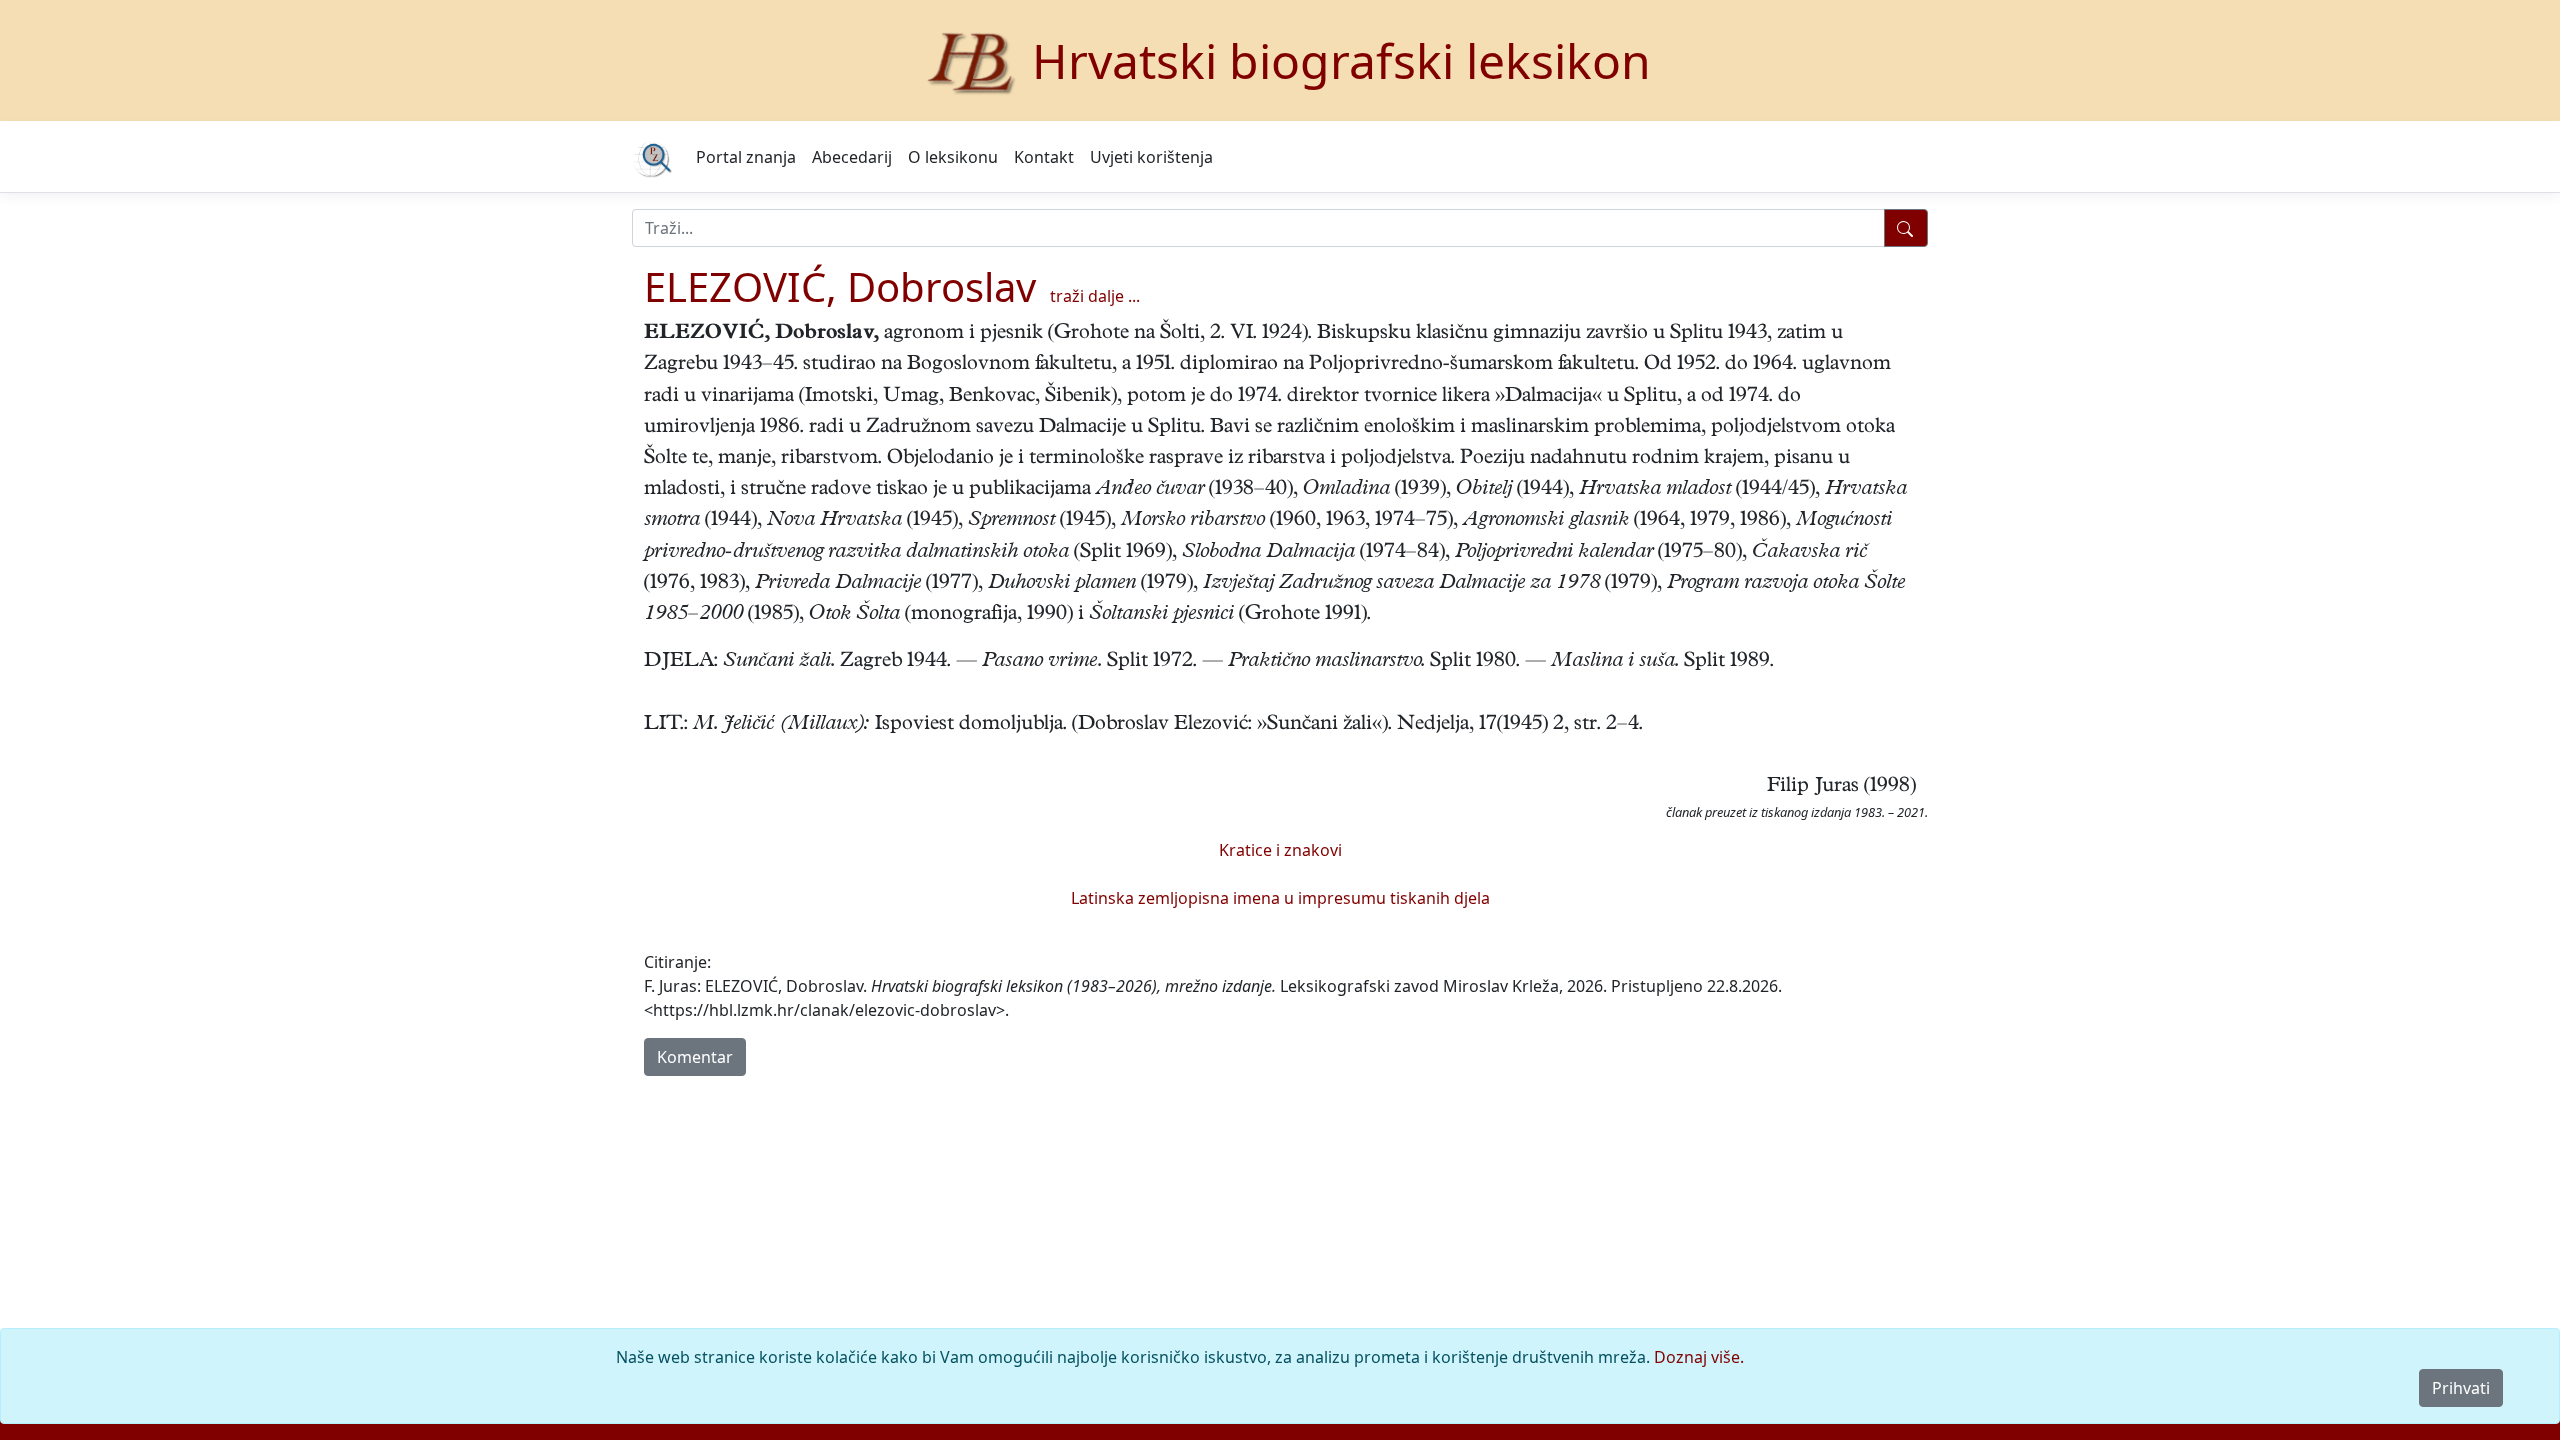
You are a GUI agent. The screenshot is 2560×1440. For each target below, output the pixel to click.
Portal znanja (746, 157)
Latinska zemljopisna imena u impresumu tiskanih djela (1280, 898)
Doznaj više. (1699, 1357)
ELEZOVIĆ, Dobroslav (840, 286)
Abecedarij (852, 157)
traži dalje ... (1095, 296)
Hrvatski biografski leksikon (1341, 60)
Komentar (695, 1057)
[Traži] (1906, 228)
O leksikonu (953, 157)
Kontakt (1044, 157)
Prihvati (2461, 1388)
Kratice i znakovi (1280, 850)
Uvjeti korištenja (1151, 157)
